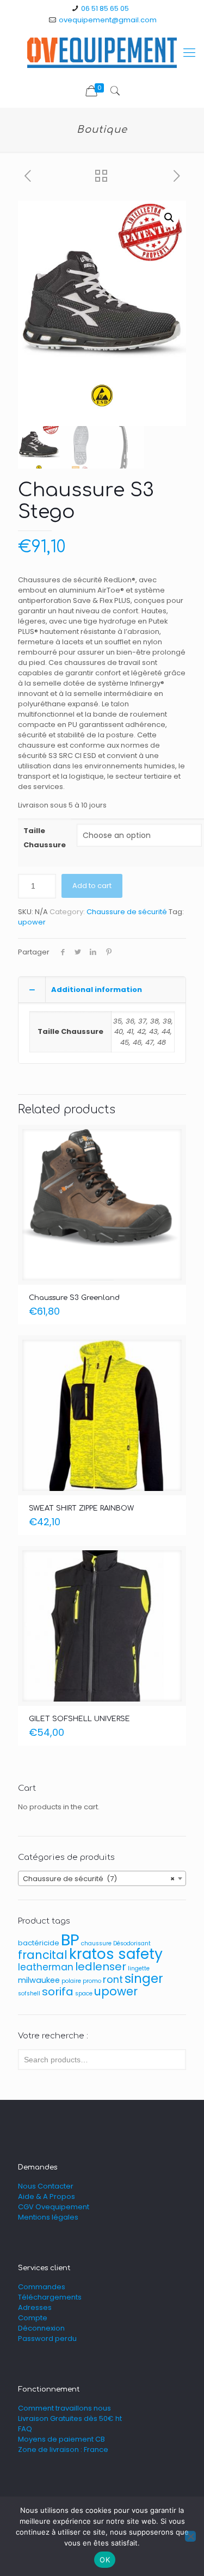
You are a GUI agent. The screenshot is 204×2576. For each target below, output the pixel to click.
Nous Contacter (46, 2186)
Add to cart (92, 886)
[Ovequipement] (102, 53)
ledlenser (101, 1967)
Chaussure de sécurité (127, 912)
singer (144, 1979)
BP (70, 1940)
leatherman (46, 1967)
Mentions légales (48, 2217)
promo (92, 1981)
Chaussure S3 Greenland (74, 1298)
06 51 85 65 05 (105, 8)
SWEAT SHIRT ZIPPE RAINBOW (81, 1508)
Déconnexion (41, 2328)
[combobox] (102, 1878)
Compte (33, 2318)
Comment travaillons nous (64, 2408)
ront (113, 1979)
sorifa (58, 1992)
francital (43, 1955)
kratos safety (116, 1954)
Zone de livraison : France (63, 2449)
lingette (139, 1968)
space (84, 1993)
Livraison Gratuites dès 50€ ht (70, 2418)
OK (105, 2560)
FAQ (25, 2429)
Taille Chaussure (45, 838)
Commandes (42, 2287)
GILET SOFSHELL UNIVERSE (79, 1719)
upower (32, 922)
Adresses (35, 2307)
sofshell (29, 1993)
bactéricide (39, 1943)
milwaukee (39, 1980)
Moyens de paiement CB (61, 2439)
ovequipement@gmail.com (108, 20)
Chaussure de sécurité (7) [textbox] (99, 1879)
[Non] (190, 2536)
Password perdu (47, 2338)
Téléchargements (50, 2297)
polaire (71, 1981)
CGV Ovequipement (54, 2207)
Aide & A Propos (47, 2196)
